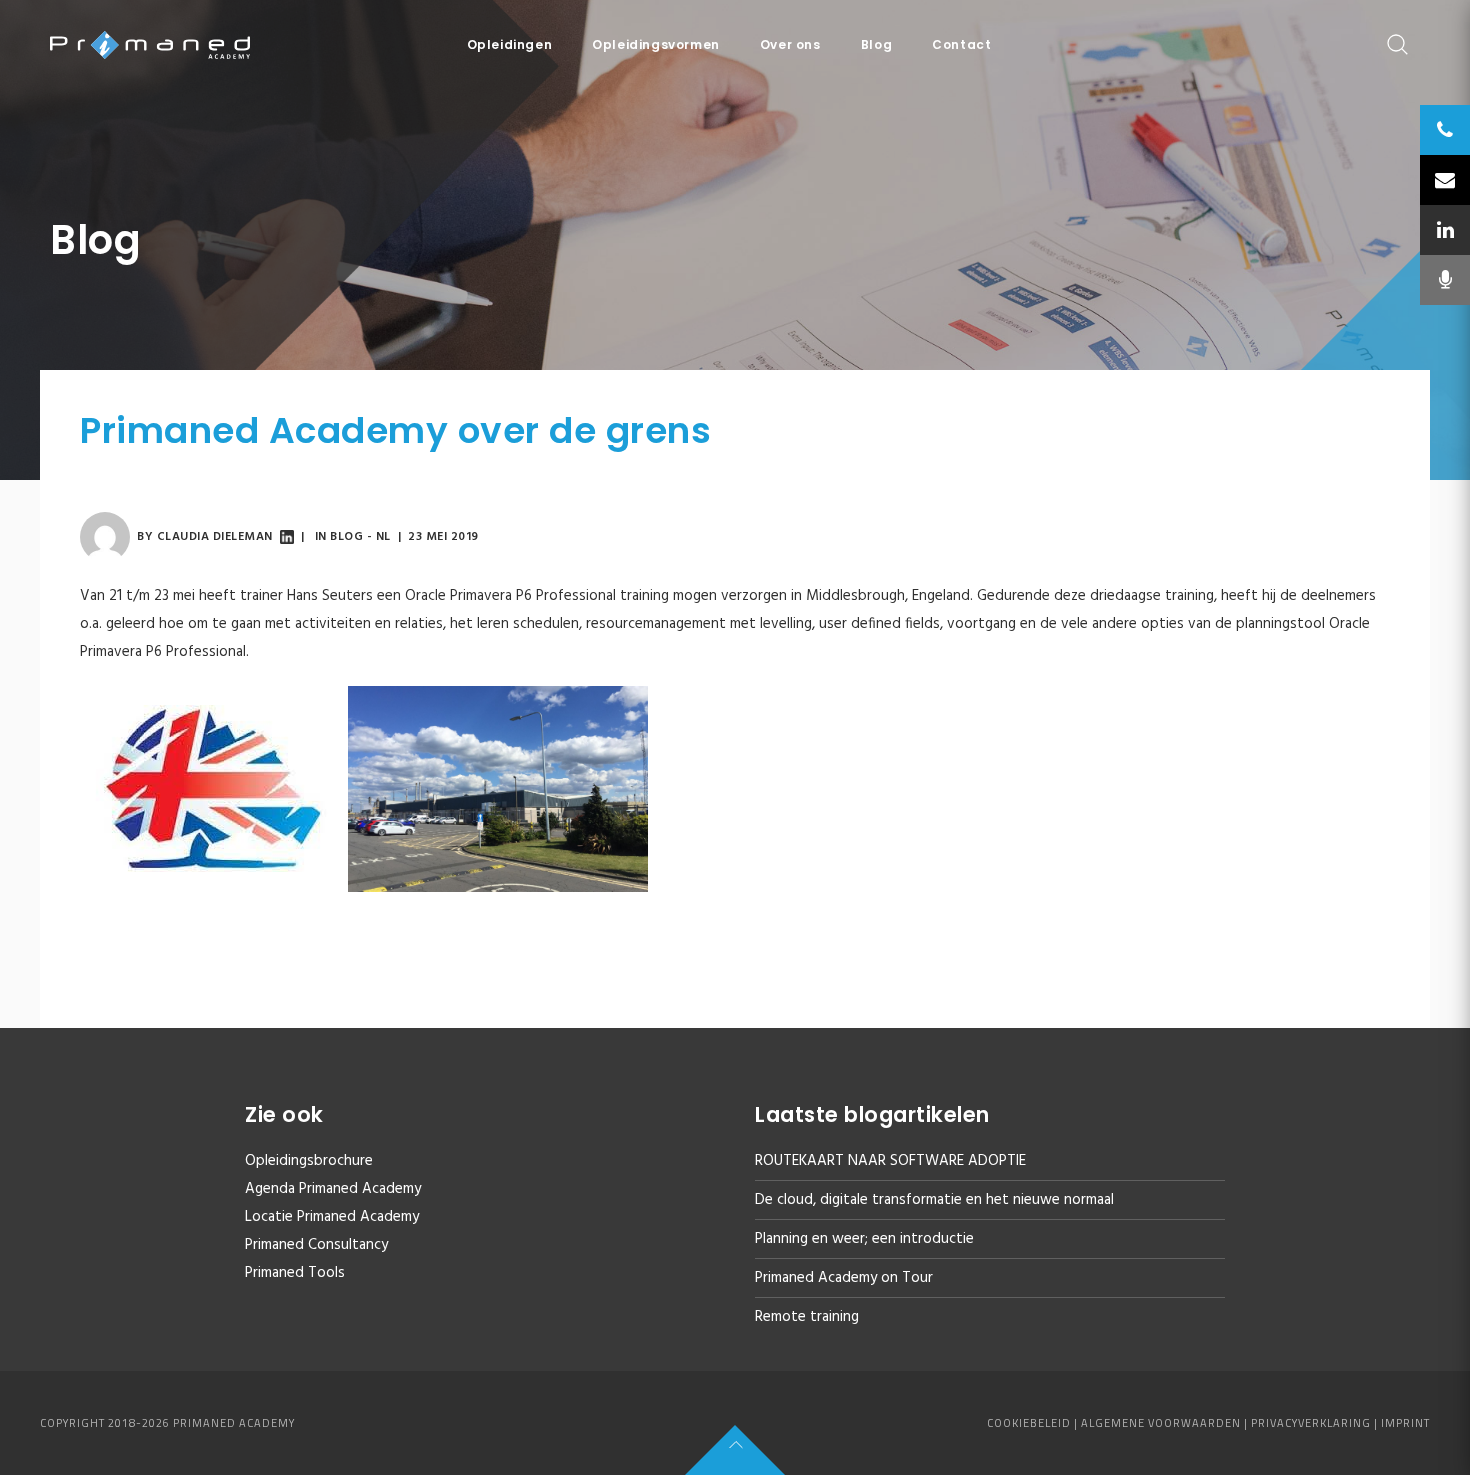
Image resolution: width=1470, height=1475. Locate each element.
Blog (876, 44)
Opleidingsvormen (656, 44)
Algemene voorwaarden (1161, 1423)
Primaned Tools (295, 1273)
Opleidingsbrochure (309, 1161)
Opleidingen (510, 44)
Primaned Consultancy (316, 1245)
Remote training (807, 1317)
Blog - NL (360, 537)
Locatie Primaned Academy (332, 1217)
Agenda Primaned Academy (333, 1189)
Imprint (1405, 1423)
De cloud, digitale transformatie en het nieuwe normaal (934, 1200)
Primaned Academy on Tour (844, 1278)
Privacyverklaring (1311, 1423)
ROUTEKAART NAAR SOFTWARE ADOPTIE (890, 1161)
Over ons (790, 44)
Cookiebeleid (1029, 1423)
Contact (961, 44)
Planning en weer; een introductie (864, 1239)
